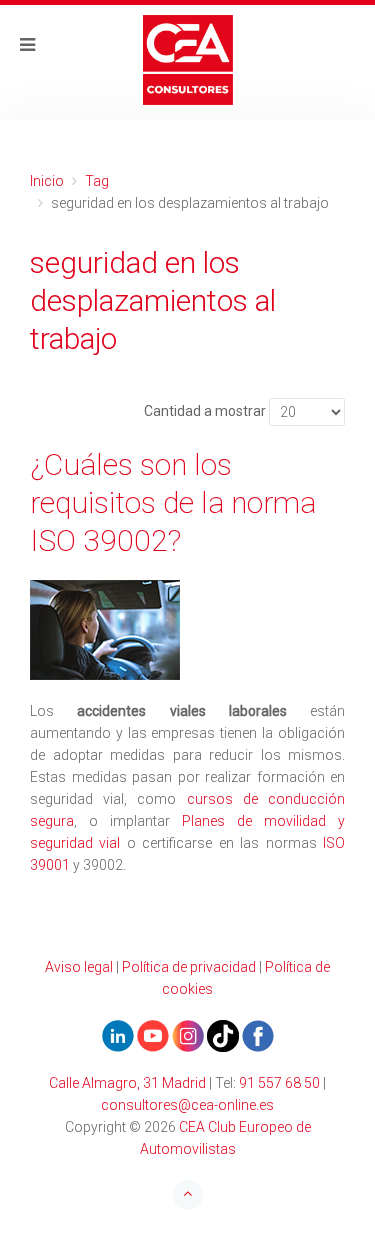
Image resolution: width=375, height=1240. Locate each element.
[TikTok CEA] (223, 1035)
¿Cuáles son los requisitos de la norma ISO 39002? (173, 502)
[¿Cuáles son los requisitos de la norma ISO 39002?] (187, 630)
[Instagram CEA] (188, 1035)
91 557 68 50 (279, 1083)
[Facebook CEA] (258, 1035)
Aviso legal (79, 967)
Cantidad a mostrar (205, 411)
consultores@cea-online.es (187, 1105)
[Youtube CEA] (118, 1035)
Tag (97, 181)
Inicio (47, 181)
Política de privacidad (189, 967)
